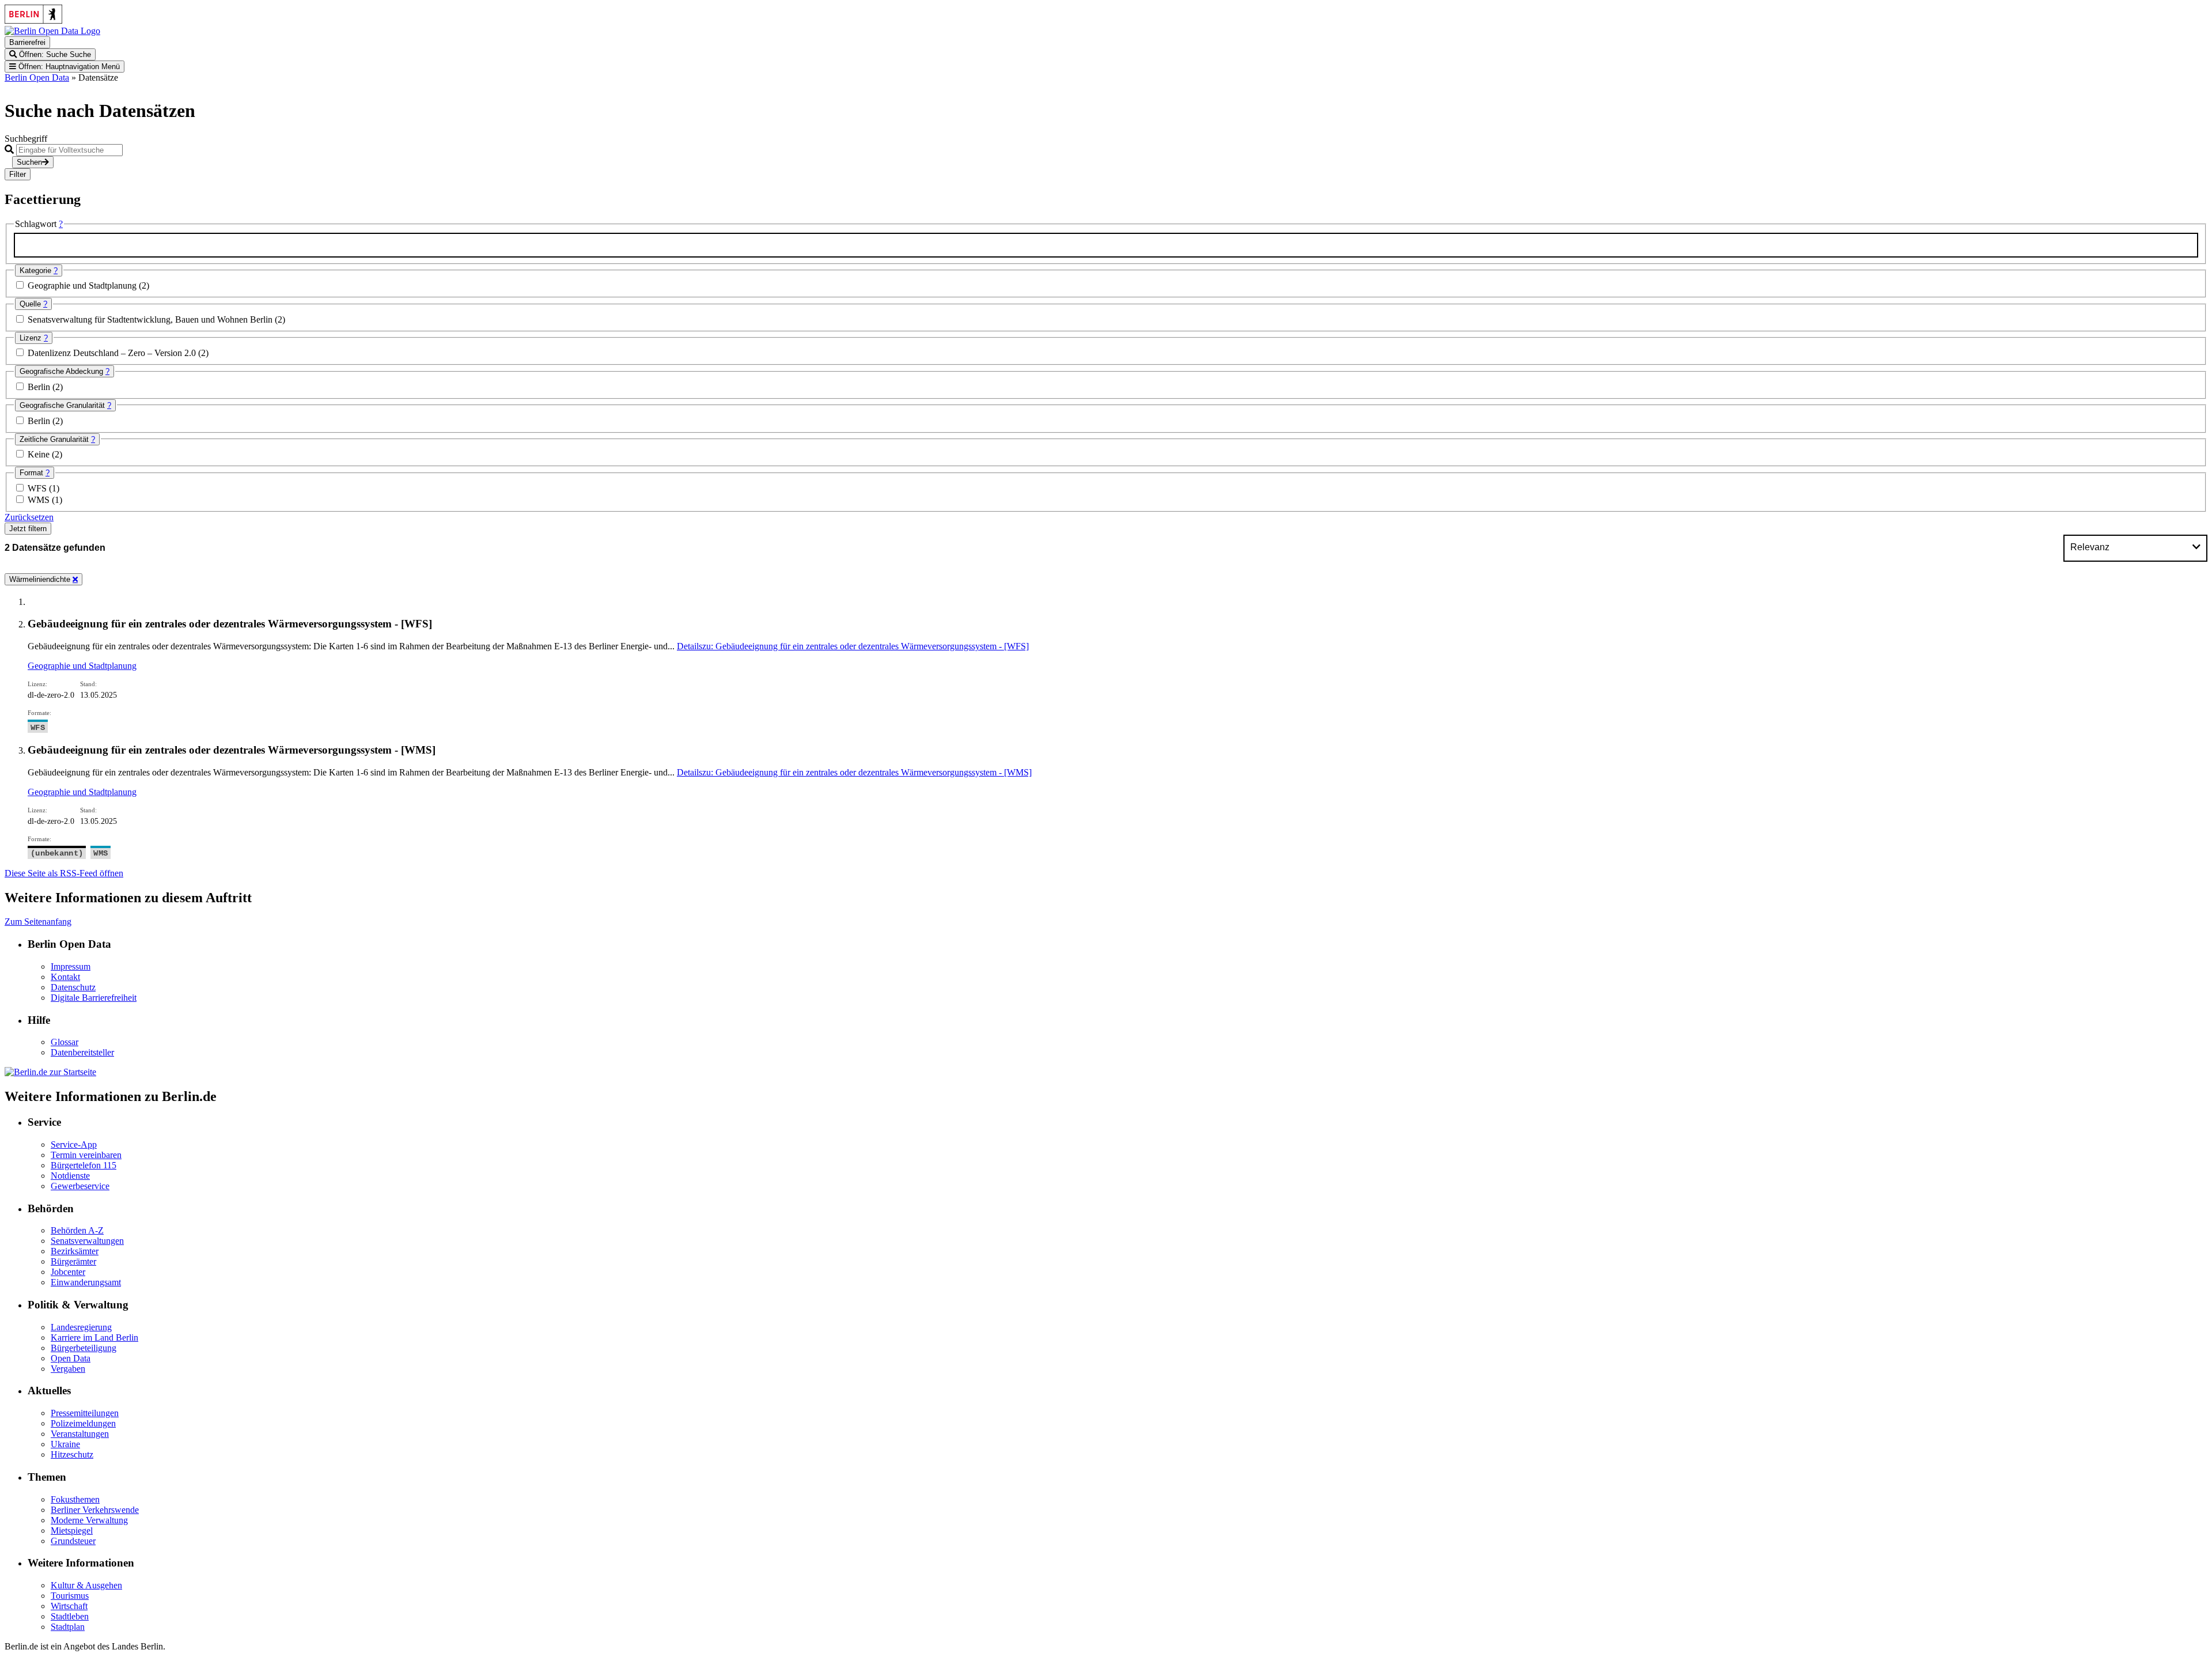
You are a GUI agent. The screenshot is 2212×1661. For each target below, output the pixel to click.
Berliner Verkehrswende (95, 1510)
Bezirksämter (75, 1251)
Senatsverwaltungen (87, 1241)
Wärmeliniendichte (41, 579)
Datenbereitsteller (82, 1052)
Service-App (74, 1144)
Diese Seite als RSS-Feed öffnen (64, 873)
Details (853, 646)
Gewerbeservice (80, 1186)
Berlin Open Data (37, 77)
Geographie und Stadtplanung (83, 285)
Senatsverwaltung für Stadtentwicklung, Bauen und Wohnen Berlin (151, 319)
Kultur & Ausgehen (86, 1585)
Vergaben (68, 1369)
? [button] (61, 224)
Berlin (40, 387)
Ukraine (65, 1444)
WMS (40, 500)
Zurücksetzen (29, 517)
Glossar (65, 1042)
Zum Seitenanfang (38, 922)
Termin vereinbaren (86, 1155)
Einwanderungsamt (86, 1282)
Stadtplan (68, 1627)
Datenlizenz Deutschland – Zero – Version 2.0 (113, 353)
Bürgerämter (73, 1261)
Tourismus (70, 1596)
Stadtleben (70, 1616)
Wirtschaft (69, 1606)
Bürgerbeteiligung (84, 1348)
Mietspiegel (72, 1531)
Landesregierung (81, 1327)
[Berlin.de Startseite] (50, 1072)
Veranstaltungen (80, 1434)
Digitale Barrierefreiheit (94, 998)
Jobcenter (68, 1272)
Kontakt (65, 977)
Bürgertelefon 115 (84, 1165)
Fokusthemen (75, 1499)
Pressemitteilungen (85, 1413)
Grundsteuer (73, 1541)
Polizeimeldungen (83, 1423)
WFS (38, 488)
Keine (40, 454)
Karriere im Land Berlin (94, 1337)
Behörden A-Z (77, 1230)
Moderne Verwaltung (89, 1520)
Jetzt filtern (28, 529)
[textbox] (1106, 245)
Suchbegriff (26, 139)
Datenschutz (73, 987)
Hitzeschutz (72, 1454)
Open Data (71, 1358)
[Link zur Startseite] (52, 31)
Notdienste (70, 1176)
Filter (18, 174)
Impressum (71, 966)
